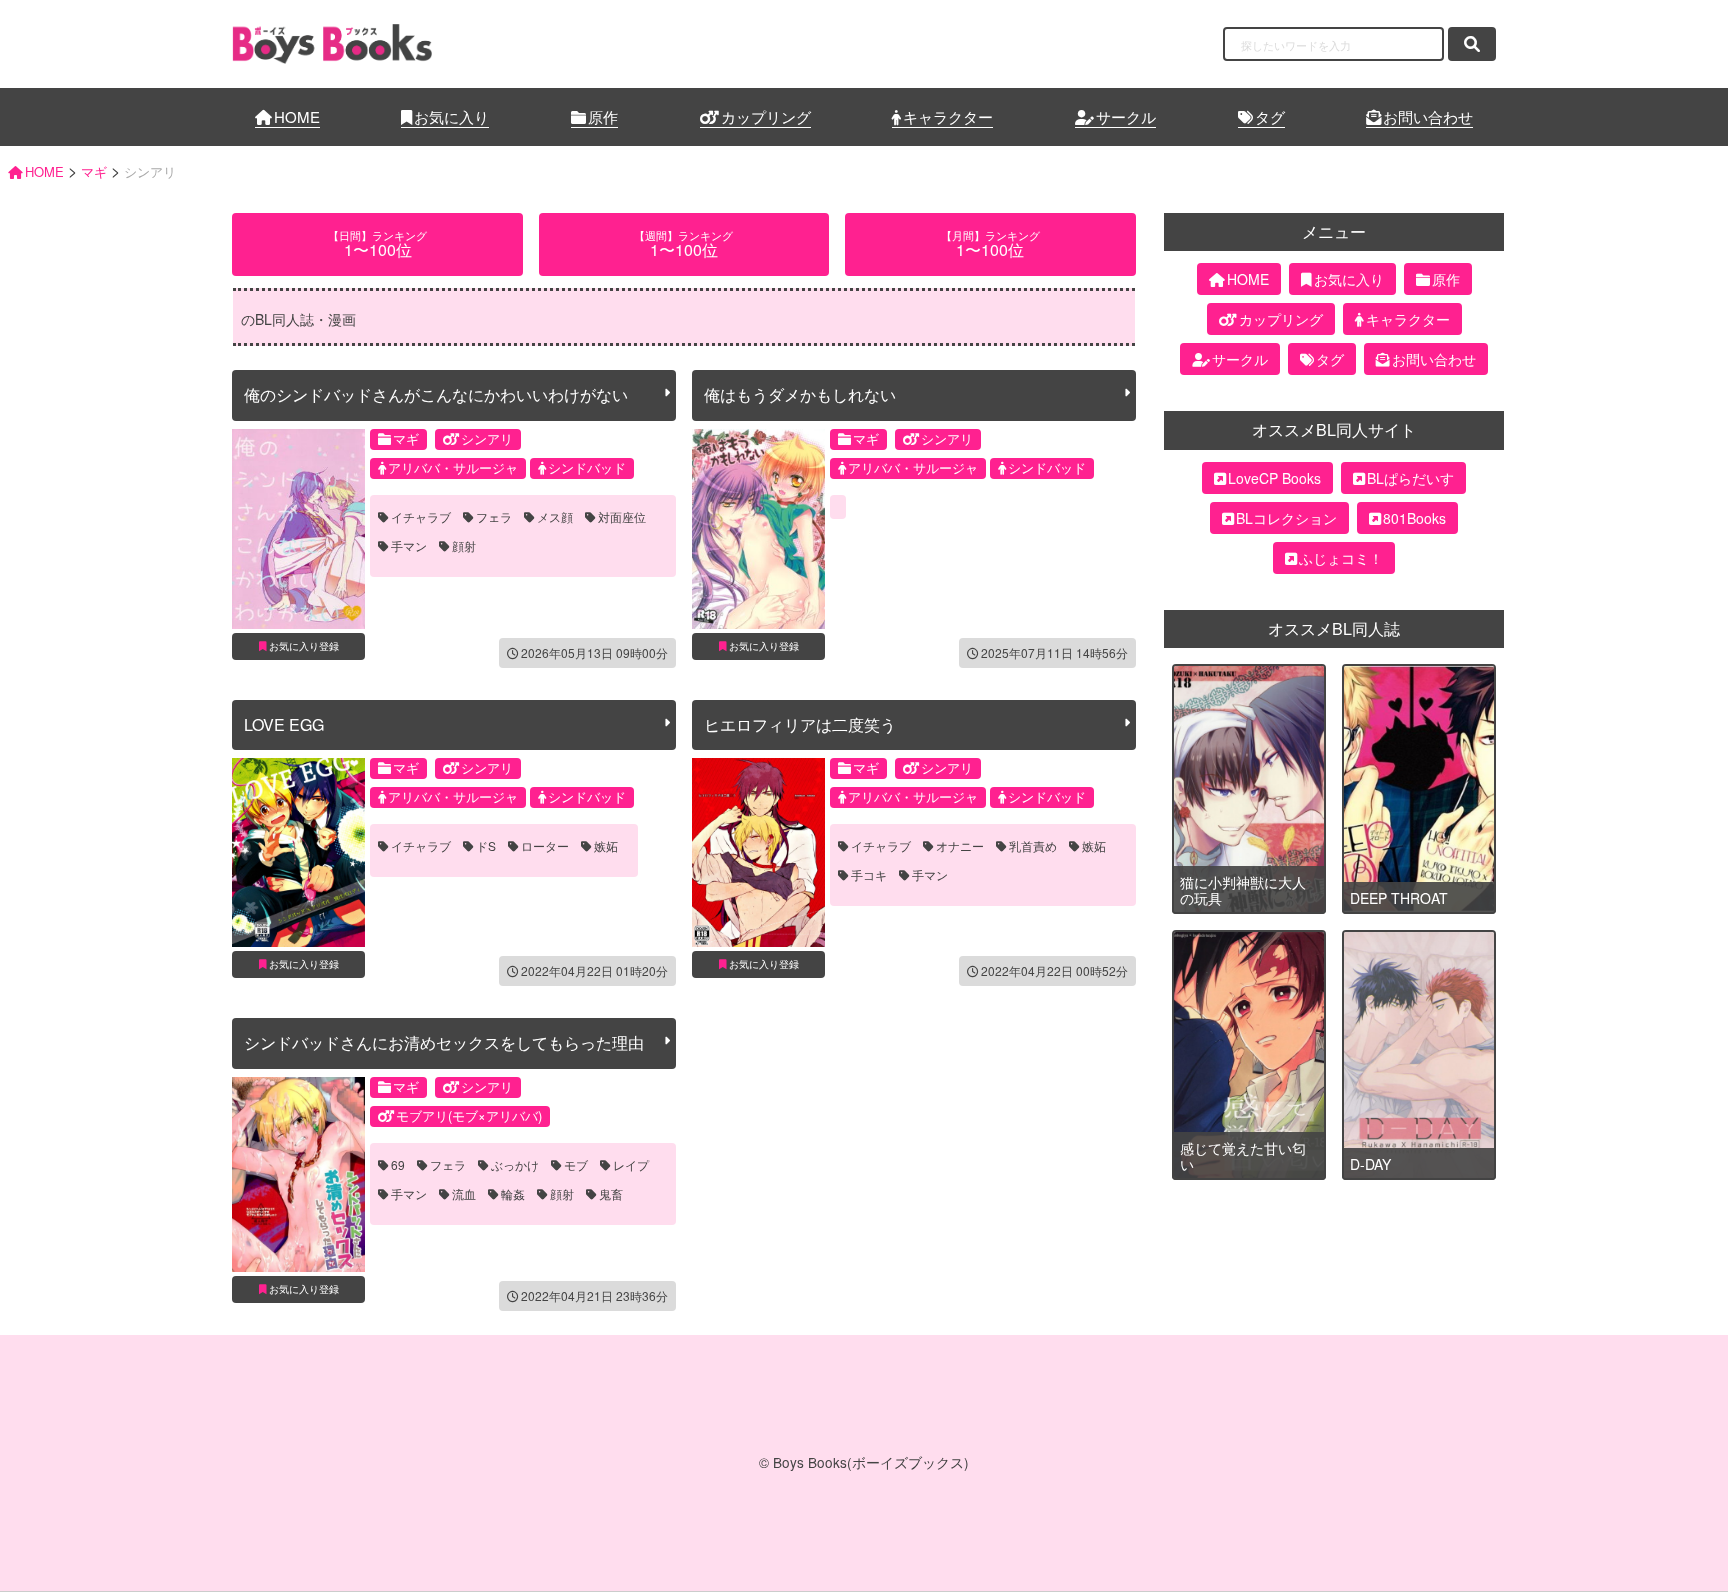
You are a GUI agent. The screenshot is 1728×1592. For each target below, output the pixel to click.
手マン (409, 546)
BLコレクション (1286, 518)
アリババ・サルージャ (453, 467)
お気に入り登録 (304, 646)
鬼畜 (611, 1194)
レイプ (631, 1165)
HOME (297, 116)
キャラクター (948, 116)
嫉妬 (606, 846)
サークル (1126, 116)
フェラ (494, 517)
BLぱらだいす (1410, 478)
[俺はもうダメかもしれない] (758, 529)
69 (398, 1165)
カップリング (766, 116)
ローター (545, 846)
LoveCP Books (1274, 478)
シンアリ (487, 438)
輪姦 (513, 1194)
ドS (486, 846)
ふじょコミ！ (1341, 558)
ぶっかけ (515, 1165)
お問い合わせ (1428, 116)
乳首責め (1033, 846)
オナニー (960, 846)
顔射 (464, 546)
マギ (406, 438)
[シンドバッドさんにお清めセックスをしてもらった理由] (298, 1174)
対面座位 (622, 517)
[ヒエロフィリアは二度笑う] (758, 852)
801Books (1414, 518)
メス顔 (555, 517)
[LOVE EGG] (298, 852)
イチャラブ (421, 517)
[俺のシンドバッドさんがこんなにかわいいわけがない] (298, 529)
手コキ (869, 875)
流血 (464, 1194)
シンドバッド (587, 467)
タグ (1270, 116)
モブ (576, 1165)
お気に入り (451, 116)
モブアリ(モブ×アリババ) (469, 1115)
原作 (603, 116)
